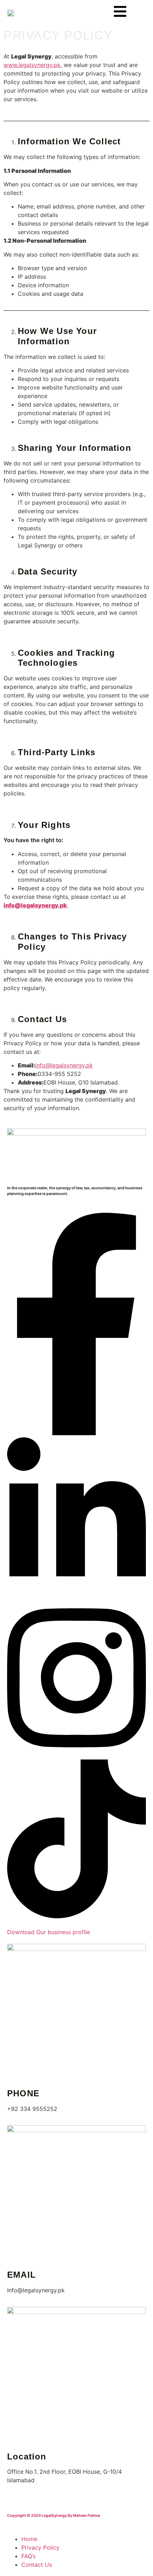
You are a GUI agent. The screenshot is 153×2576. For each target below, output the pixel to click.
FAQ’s (28, 2556)
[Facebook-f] (76, 1433)
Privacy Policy (40, 2547)
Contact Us (37, 2565)
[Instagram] (76, 1755)
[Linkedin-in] (76, 1594)
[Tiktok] (76, 1916)
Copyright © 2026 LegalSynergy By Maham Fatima (54, 2516)
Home (29, 2539)
